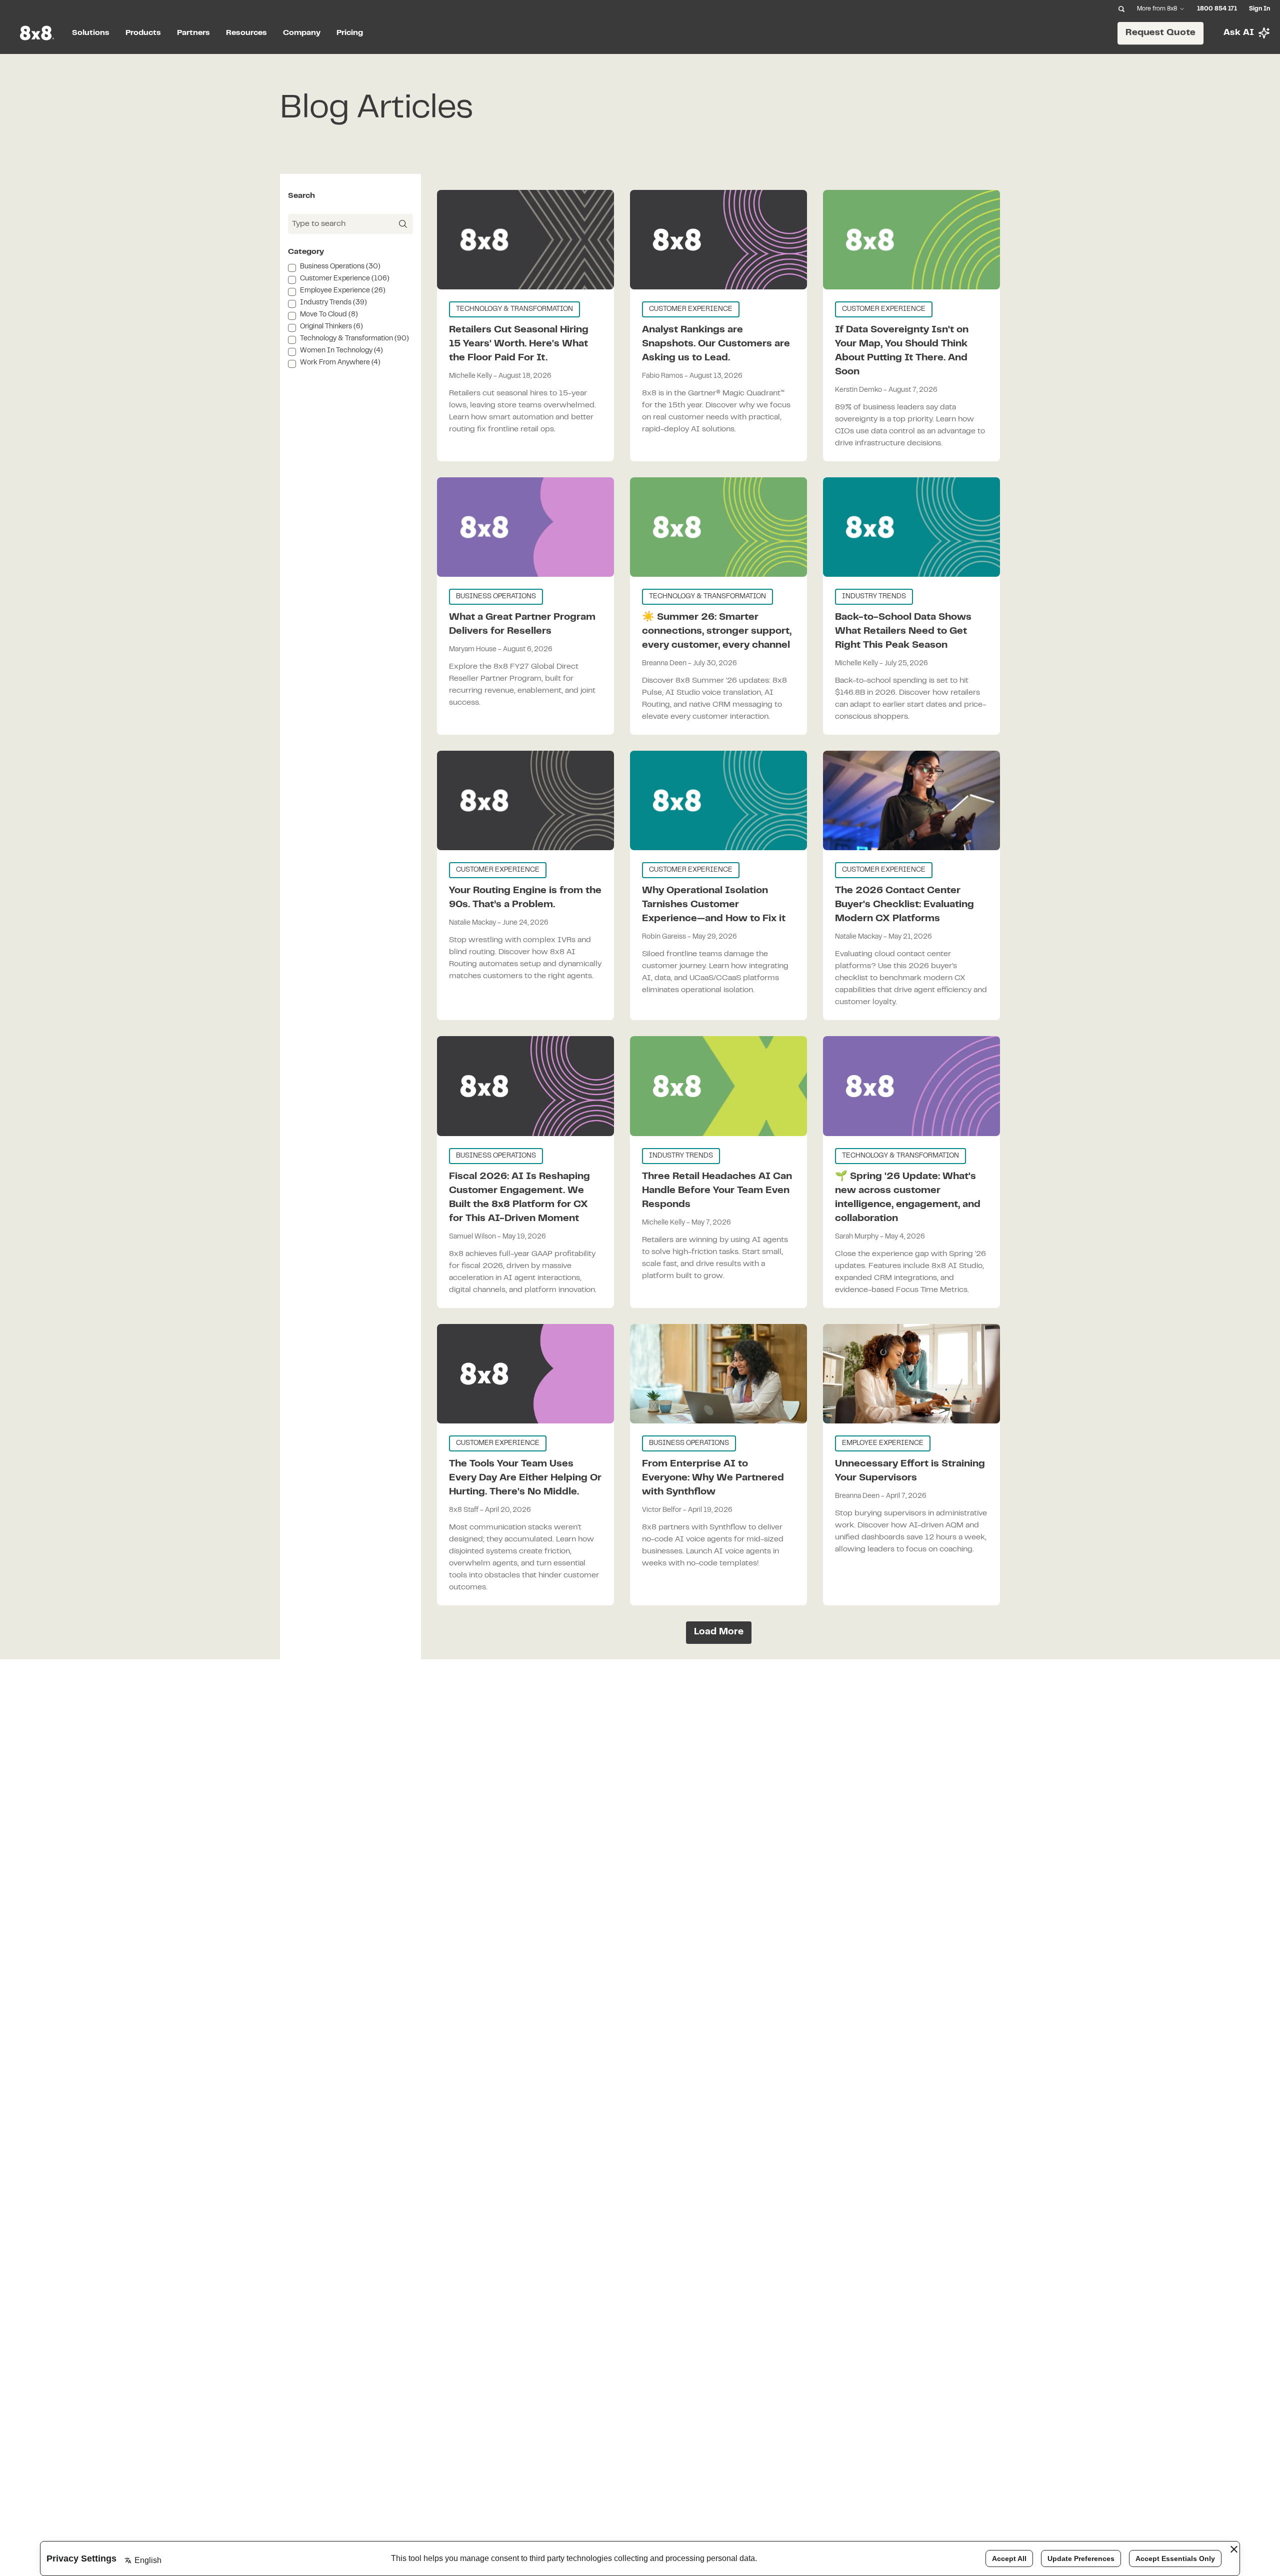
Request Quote (1161, 32)
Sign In (1259, 9)
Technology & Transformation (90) (354, 339)
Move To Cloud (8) (329, 315)
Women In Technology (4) (341, 351)
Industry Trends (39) (333, 303)
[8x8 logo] (38, 33)
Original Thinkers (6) (331, 327)
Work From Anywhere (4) (340, 363)
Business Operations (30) (340, 267)
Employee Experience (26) (343, 291)
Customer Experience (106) (345, 279)
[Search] (1121, 9)
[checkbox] (292, 268)
